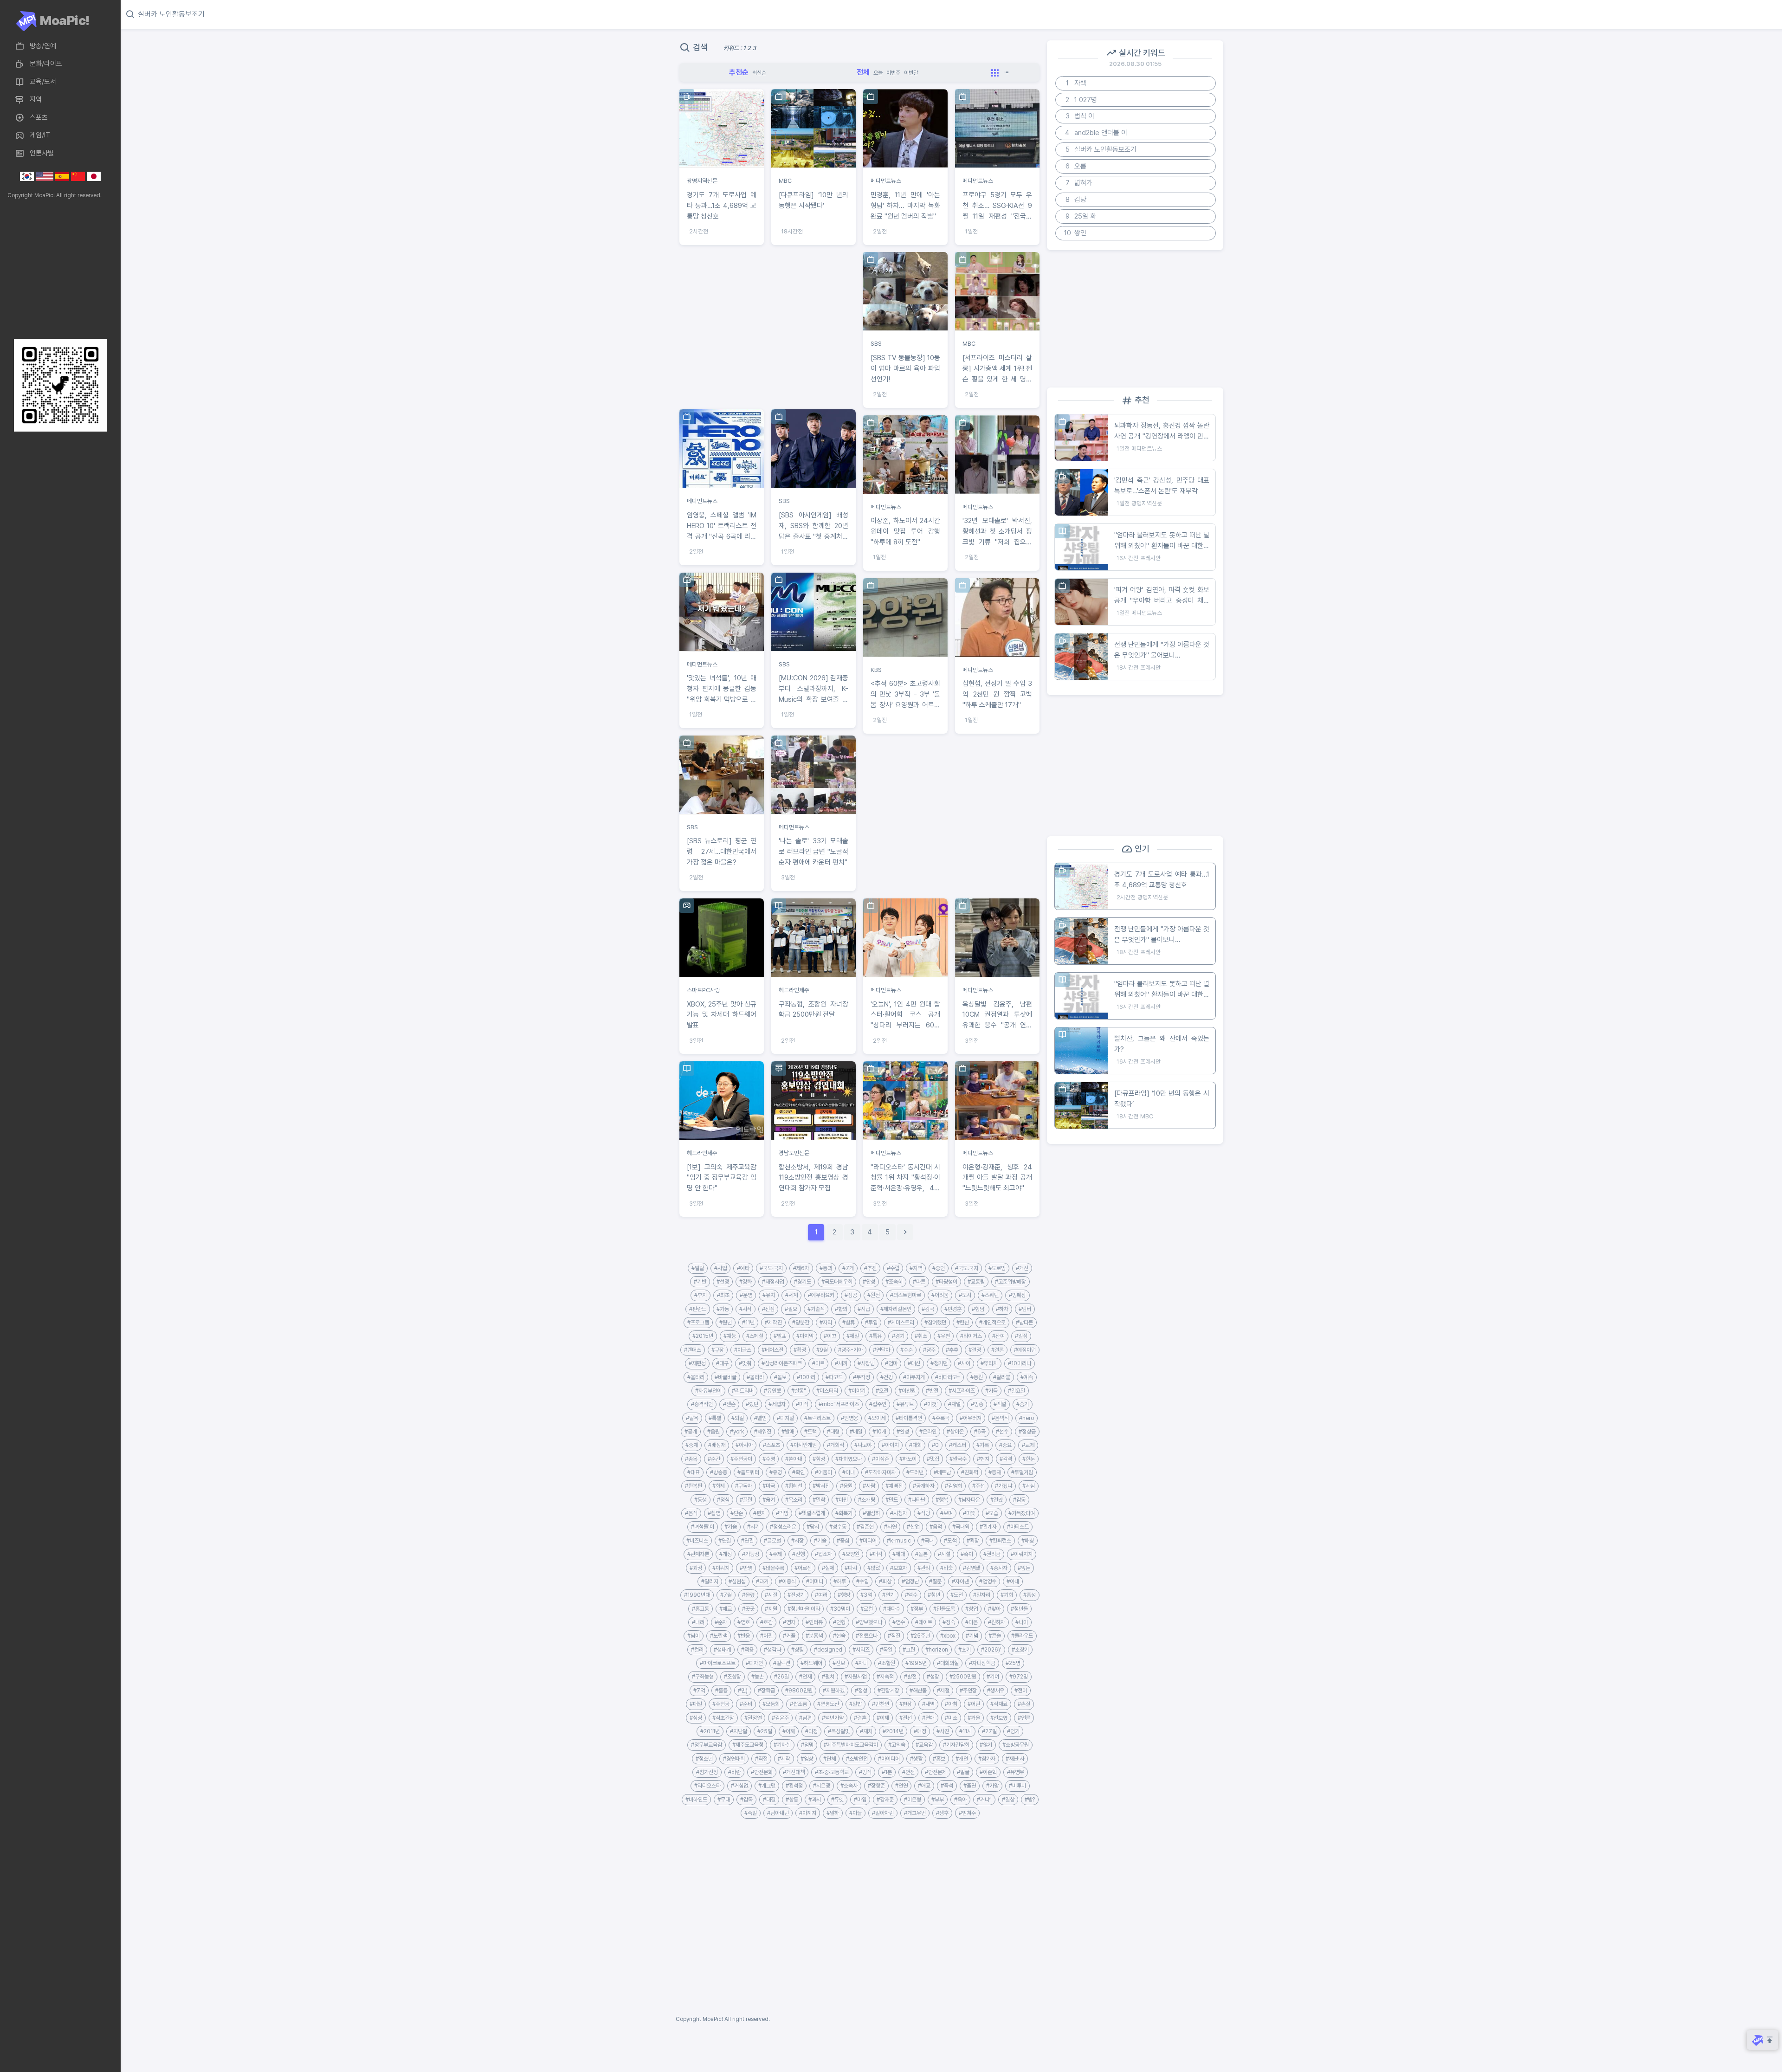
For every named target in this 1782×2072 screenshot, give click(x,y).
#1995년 (916, 1663)
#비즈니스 (697, 1541)
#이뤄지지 (1022, 1554)
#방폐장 (1017, 1295)
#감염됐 (972, 1568)
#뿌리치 (989, 1363)
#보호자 (899, 1568)
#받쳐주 (967, 1813)
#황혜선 (794, 1486)
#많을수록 (773, 1568)
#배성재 (717, 1445)
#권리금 (992, 1554)
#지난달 (739, 1731)
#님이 (694, 1636)
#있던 (752, 1404)
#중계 (692, 1445)
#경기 (898, 1336)
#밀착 (819, 1500)
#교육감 (924, 1745)
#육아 (960, 1800)
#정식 (723, 1500)
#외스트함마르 (906, 1295)
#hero (1027, 1418)
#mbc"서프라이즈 (839, 1404)
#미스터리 (827, 1391)
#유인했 (772, 1391)
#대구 (722, 1363)
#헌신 (963, 1323)
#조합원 (887, 1663)
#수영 (769, 1459)
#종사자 (999, 1568)
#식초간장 (723, 1718)
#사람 (869, 1486)
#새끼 (841, 1363)
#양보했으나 (869, 1622)
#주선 (978, 1486)
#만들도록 (944, 1609)
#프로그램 (698, 1323)
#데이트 (924, 1622)
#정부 (917, 1609)
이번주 (893, 73)
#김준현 (865, 1527)
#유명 (776, 1472)
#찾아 (994, 1609)
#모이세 (877, 1418)
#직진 (894, 1636)
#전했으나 (867, 1636)
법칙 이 (1080, 116)
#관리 (924, 1568)
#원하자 (997, 1622)
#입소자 (823, 1554)
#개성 (726, 1554)
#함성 (819, 1459)
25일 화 (1081, 216)
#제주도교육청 (748, 1745)
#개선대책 (794, 1772)
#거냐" (984, 1800)
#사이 (964, 1363)
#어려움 (940, 1295)
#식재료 (999, 1704)
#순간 (714, 1459)
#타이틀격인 (909, 1418)
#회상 (885, 1581)
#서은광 (822, 1786)
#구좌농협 (703, 1677)
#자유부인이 (708, 1391)
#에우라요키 (821, 1295)
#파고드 (834, 1377)
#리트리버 (743, 1391)
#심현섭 (737, 1581)
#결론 (998, 1350)
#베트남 (942, 1472)
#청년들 (1019, 1609)
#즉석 (947, 1786)
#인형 (839, 1622)
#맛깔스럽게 (812, 1513)
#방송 (977, 1404)
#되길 (738, 1418)
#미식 (802, 1404)
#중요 (1005, 1445)
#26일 (781, 1677)
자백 (1076, 83)
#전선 (906, 1718)
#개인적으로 (992, 1323)
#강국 (928, 1309)
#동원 (977, 1377)
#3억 (866, 1595)
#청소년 (704, 1759)
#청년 (934, 1595)
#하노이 (908, 1459)
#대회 (915, 1445)
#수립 (893, 1268)
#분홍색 (814, 1636)
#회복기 (844, 1513)
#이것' (931, 1404)
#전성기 (796, 1595)
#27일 (989, 1731)
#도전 (957, 1595)
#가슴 (731, 1527)
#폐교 (726, 1609)
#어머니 (815, 1581)
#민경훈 (953, 1309)
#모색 (950, 1541)
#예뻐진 (894, 1486)
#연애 (928, 1718)
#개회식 (836, 1445)
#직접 (761, 1759)
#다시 (851, 1568)
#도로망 (997, 1268)
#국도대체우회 (837, 1282)
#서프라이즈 (962, 1391)
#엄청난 (910, 1581)
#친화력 (970, 1472)
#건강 (887, 1377)
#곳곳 (748, 1609)
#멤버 (1025, 1309)
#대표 (694, 1472)
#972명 (1019, 1677)
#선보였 (999, 1718)
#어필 (766, 1636)
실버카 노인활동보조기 (1101, 149)
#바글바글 (726, 1377)
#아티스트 (1018, 1527)
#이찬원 (907, 1391)
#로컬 (867, 1609)
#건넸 (997, 1500)
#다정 (811, 1731)
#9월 (822, 1350)
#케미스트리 (901, 1323)
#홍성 (1030, 1595)
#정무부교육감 (707, 1745)
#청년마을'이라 (804, 1609)
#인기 (888, 1595)
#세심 (1029, 1486)
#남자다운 (969, 1500)
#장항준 (876, 1786)
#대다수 (892, 1609)
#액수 (911, 1595)
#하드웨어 (811, 1663)
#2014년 (893, 1731)
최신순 (759, 73)
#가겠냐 (1004, 1486)
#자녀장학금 (982, 1663)
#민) (743, 1691)
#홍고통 (701, 1609)
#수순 (907, 1350)
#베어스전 (772, 1350)
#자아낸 (960, 1581)
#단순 (737, 1513)
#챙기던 (939, 1363)
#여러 (821, 1595)
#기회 (1007, 1595)
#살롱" (799, 1391)
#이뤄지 (721, 1568)
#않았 (874, 1568)
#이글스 (743, 1350)
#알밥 (855, 1704)
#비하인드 (696, 1800)
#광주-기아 (850, 1350)
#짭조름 (798, 1704)
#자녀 (862, 1663)
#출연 (970, 1786)
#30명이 (840, 1609)
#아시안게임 (804, 1445)
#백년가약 (833, 1718)
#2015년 (703, 1336)
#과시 (815, 1800)
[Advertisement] (58, 269)
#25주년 (920, 1636)
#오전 (882, 1391)
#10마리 (806, 1377)
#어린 (974, 1704)
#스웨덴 (990, 1295)
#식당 (924, 1513)
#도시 (965, 1295)
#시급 (864, 1309)
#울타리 (696, 1377)
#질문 (935, 1581)
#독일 (886, 1650)
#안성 (869, 1282)
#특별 (715, 1418)
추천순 (739, 72)
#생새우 (996, 1691)
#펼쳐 (828, 1677)
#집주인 (878, 1404)
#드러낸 (915, 1472)
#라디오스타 (707, 1786)
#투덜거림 (1022, 1472)
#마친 (842, 1500)
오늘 (878, 73)
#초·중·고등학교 (832, 1772)
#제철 (943, 1691)
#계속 (1027, 1377)
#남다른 (1024, 1323)
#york (737, 1432)
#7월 (726, 1595)
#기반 (700, 1282)
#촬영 (714, 1513)
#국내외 (961, 1527)
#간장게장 (888, 1691)
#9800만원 (799, 1691)
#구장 (718, 1350)
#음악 (936, 1527)
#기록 (983, 1445)
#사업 (720, 1268)
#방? (1030, 1800)
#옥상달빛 (839, 1731)
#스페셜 (755, 1336)
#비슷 (946, 1568)
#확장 (973, 1541)
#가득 (991, 1391)
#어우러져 (971, 1418)
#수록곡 (941, 1418)
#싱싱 (696, 1718)
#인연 (901, 1786)
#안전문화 (762, 1772)
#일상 (1008, 1800)
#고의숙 (897, 1745)
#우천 (944, 1336)
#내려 (698, 1622)
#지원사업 (855, 1677)
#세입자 (777, 1404)
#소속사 (849, 1786)
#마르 (818, 1363)
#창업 (972, 1609)
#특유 (875, 1336)
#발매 (788, 1432)
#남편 (805, 1718)
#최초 (723, 1295)
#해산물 (918, 1691)
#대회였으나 (849, 1459)
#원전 (874, 1295)
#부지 (701, 1295)
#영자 (789, 1622)
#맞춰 (745, 1363)
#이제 (883, 1718)
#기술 (820, 1541)
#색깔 (1000, 1404)
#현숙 (839, 1636)
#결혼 (860, 1718)
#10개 (879, 1432)
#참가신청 (707, 1772)
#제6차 (801, 1268)
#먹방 (782, 1513)
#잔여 (998, 1336)
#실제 (828, 1568)
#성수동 (838, 1527)
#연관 (747, 1541)
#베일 (856, 1432)
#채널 (954, 1404)
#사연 (890, 1527)
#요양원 (851, 1554)
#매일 (696, 1704)
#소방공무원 (1016, 1745)
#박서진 (821, 1486)
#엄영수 (988, 1581)
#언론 (1024, 1718)
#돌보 (780, 1377)
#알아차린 (883, 1813)
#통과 (826, 1268)
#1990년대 (697, 1595)
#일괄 (698, 1268)
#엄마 (891, 1363)
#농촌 (758, 1677)
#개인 (962, 1759)
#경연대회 (734, 1759)
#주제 (776, 1554)
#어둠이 (823, 1472)
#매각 (876, 1554)
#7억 (699, 1691)
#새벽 (928, 1704)
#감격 (1006, 1459)
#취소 (921, 1336)
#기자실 (782, 1745)
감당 (1076, 200)
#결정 (975, 1350)
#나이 (1022, 1622)
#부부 (938, 1800)
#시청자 (899, 1513)
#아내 (1013, 1581)
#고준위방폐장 (1010, 1282)
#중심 (843, 1541)
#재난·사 (1015, 1759)
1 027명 (1081, 100)
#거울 (974, 1718)
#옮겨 (769, 1500)
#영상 (807, 1759)
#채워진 (763, 1432)
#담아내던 (778, 1813)
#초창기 (1020, 1650)
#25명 (1013, 1663)
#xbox (948, 1636)
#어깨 (789, 1731)
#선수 (1002, 1432)
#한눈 (1029, 1459)
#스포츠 (772, 1445)
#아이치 (890, 1445)
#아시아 (744, 1445)
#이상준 (881, 1459)
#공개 (691, 1432)
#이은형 (913, 1800)
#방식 (865, 1772)
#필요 (791, 1309)
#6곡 (980, 1432)
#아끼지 (808, 1813)
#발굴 (963, 1772)
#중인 (939, 1268)
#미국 (769, 1486)
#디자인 (754, 1663)
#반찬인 (881, 1704)
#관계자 (988, 1527)
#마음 (972, 1622)
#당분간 (801, 1323)
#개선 (1022, 1268)
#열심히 (871, 1513)
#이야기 (857, 1391)
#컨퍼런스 (1000, 1541)
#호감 (766, 1622)
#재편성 (697, 1363)
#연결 (725, 1541)
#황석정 (794, 1786)
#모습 (992, 1513)
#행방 (844, 1595)
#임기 (1013, 1731)
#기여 (993, 1677)
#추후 (952, 1350)
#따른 (919, 1282)
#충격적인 (702, 1404)
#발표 (780, 1336)
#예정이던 (1025, 1350)
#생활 (916, 1759)
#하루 (840, 1581)
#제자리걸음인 (896, 1309)
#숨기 (1023, 1404)
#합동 (792, 1800)
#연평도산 (828, 1704)
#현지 (983, 1459)
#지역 (916, 1268)
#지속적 (885, 1677)
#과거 (762, 1581)
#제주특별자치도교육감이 (851, 1745)
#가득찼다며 (1022, 1513)
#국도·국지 (771, 1268)
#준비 (746, 1704)
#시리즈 (861, 1650)
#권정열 (753, 1718)
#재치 (866, 1731)
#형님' (979, 1309)
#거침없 (739, 1786)
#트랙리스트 (817, 1418)
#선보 (839, 1663)
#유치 (769, 1295)
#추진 (870, 1268)
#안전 (908, 1772)
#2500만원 (963, 1677)
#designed (828, 1650)
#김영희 (953, 1486)
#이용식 (787, 1581)
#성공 (851, 1295)
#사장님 (866, 1363)
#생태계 (722, 1650)
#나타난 (917, 1500)
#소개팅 (867, 1500)
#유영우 (1016, 1772)
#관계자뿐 (698, 1554)
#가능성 (751, 1554)
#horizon (937, 1650)
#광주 (929, 1350)
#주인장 (968, 1691)
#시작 (746, 1309)
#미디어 (868, 1541)
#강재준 (885, 1800)
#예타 (743, 1268)
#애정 (920, 1731)
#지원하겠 (834, 1691)
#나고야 (863, 1445)
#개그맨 (767, 1786)
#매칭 (1028, 1541)
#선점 (768, 1309)
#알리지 (710, 1581)
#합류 (849, 1323)
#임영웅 (849, 1418)
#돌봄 (921, 1554)
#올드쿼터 (748, 1472)
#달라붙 (1002, 1377)
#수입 (862, 1581)
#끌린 (746, 1500)
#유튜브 (905, 1404)
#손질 (1024, 1704)
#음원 (713, 1432)
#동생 (701, 1500)
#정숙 (949, 1622)
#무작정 (862, 1377)
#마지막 (805, 1336)
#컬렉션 (782, 1663)
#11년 (748, 1323)
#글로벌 (772, 1541)
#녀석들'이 (703, 1527)
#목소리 (794, 1500)
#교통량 (976, 1282)
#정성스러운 (783, 1527)
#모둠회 (771, 1704)
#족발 (751, 1813)
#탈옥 (692, 1418)
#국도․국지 (967, 1268)
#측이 (967, 1554)
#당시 (813, 1527)
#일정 (1021, 1336)
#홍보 (939, 1759)
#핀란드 (698, 1309)
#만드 (892, 1500)
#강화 (746, 1282)
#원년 (726, 1323)
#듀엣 (837, 1800)
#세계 (791, 1295)
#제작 (784, 1759)
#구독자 (744, 1486)
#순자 (721, 1622)
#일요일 (1017, 1391)
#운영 (746, 1295)
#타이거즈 (971, 1336)
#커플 (789, 1636)
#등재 (995, 1472)
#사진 (943, 1731)
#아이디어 (889, 1759)
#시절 (771, 1595)
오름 (1076, 166)
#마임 (860, 1800)
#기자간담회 (956, 1745)
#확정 (800, 1350)
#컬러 (697, 1650)
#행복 (942, 1500)
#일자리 (982, 1595)
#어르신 (803, 1568)
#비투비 (1017, 1786)
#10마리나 (1020, 1363)
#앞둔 (1024, 1568)
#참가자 (987, 1759)
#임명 (807, 1745)
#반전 (932, 1391)
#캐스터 (958, 1445)
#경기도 (803, 1282)
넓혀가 (1079, 183)
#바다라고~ (948, 1377)
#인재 (805, 1677)
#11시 (965, 1731)
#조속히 (894, 1282)
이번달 (911, 73)
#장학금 (766, 1691)
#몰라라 (755, 1377)
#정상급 (1027, 1432)
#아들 (855, 1813)
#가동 (723, 1309)
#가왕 (992, 1786)
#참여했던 (935, 1323)
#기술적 (816, 1309)
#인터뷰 (814, 1622)
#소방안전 (857, 1759)
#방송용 (719, 1472)
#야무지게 (914, 1377)
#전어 (1021, 1691)
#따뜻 (969, 1513)
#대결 (769, 1800)
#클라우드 (1022, 1636)
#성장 (933, 1677)
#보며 (946, 1513)
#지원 (771, 1609)
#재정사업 (773, 1282)
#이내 (849, 1472)
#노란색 (719, 1636)
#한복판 (694, 1486)
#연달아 (881, 1350)
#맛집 (933, 1459)
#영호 (744, 1622)
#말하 (833, 1813)
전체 (863, 72)
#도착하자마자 (881, 1472)
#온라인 (928, 1432)
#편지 (759, 1513)
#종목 (691, 1459)
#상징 (797, 1650)
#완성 (903, 1432)
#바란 (734, 1772)
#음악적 (1000, 1418)
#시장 (797, 1541)
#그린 (909, 1650)
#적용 (747, 1650)
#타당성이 (946, 1282)
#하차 (1002, 1309)
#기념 (972, 1636)
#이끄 (830, 1336)
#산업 (913, 1527)
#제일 (853, 1336)
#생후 (942, 1813)
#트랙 (810, 1432)
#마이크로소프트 (718, 1663)
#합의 (841, 1309)
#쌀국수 (958, 1459)
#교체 (1028, 1445)
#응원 (846, 1486)
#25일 (765, 1731)
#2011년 (710, 1731)
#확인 (798, 1472)
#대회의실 (948, 1663)
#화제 (719, 1486)
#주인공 (721, 1704)
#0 (935, 1445)
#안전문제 (936, 1772)
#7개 (848, 1268)
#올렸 (748, 1595)
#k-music (899, 1541)
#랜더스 (693, 1350)
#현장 (906, 1704)
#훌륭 (721, 1691)
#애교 (924, 1786)
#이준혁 (988, 1772)
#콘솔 (995, 1636)
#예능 (730, 1336)
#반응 (744, 1636)
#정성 (861, 1691)
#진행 (798, 1554)
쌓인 (1075, 233)
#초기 (965, 1650)
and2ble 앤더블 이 (1096, 133)
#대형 (833, 1432)
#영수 (899, 1622)
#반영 (746, 1568)
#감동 (1019, 1500)
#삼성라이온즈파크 (782, 1363)
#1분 (887, 1772)
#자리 (826, 1323)
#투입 (871, 1323)
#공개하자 (924, 1486)
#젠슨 (729, 1404)
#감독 (746, 1800)
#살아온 (955, 1432)
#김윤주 (780, 1718)
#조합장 (733, 1677)
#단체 (830, 1759)
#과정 (696, 1568)
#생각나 (772, 1650)
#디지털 (785, 1418)
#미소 (951, 1718)
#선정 (723, 1282)
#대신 (914, 1363)
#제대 (899, 1554)
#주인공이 (741, 1459)
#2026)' (991, 1650)
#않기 (986, 1745)
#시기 (753, 1527)
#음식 (691, 1513)
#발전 (910, 1677)
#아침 (951, 1704)
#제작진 (773, 1323)
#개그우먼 (915, 1813)
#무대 (724, 1800)
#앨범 (760, 1418)
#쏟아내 (794, 1459)
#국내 (927, 1541)
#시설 (944, 1554)
